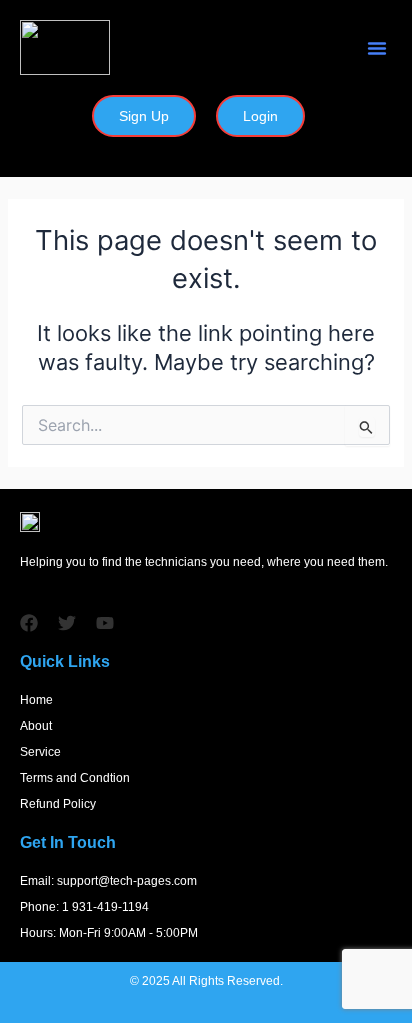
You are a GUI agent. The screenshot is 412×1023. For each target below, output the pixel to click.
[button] (377, 48)
